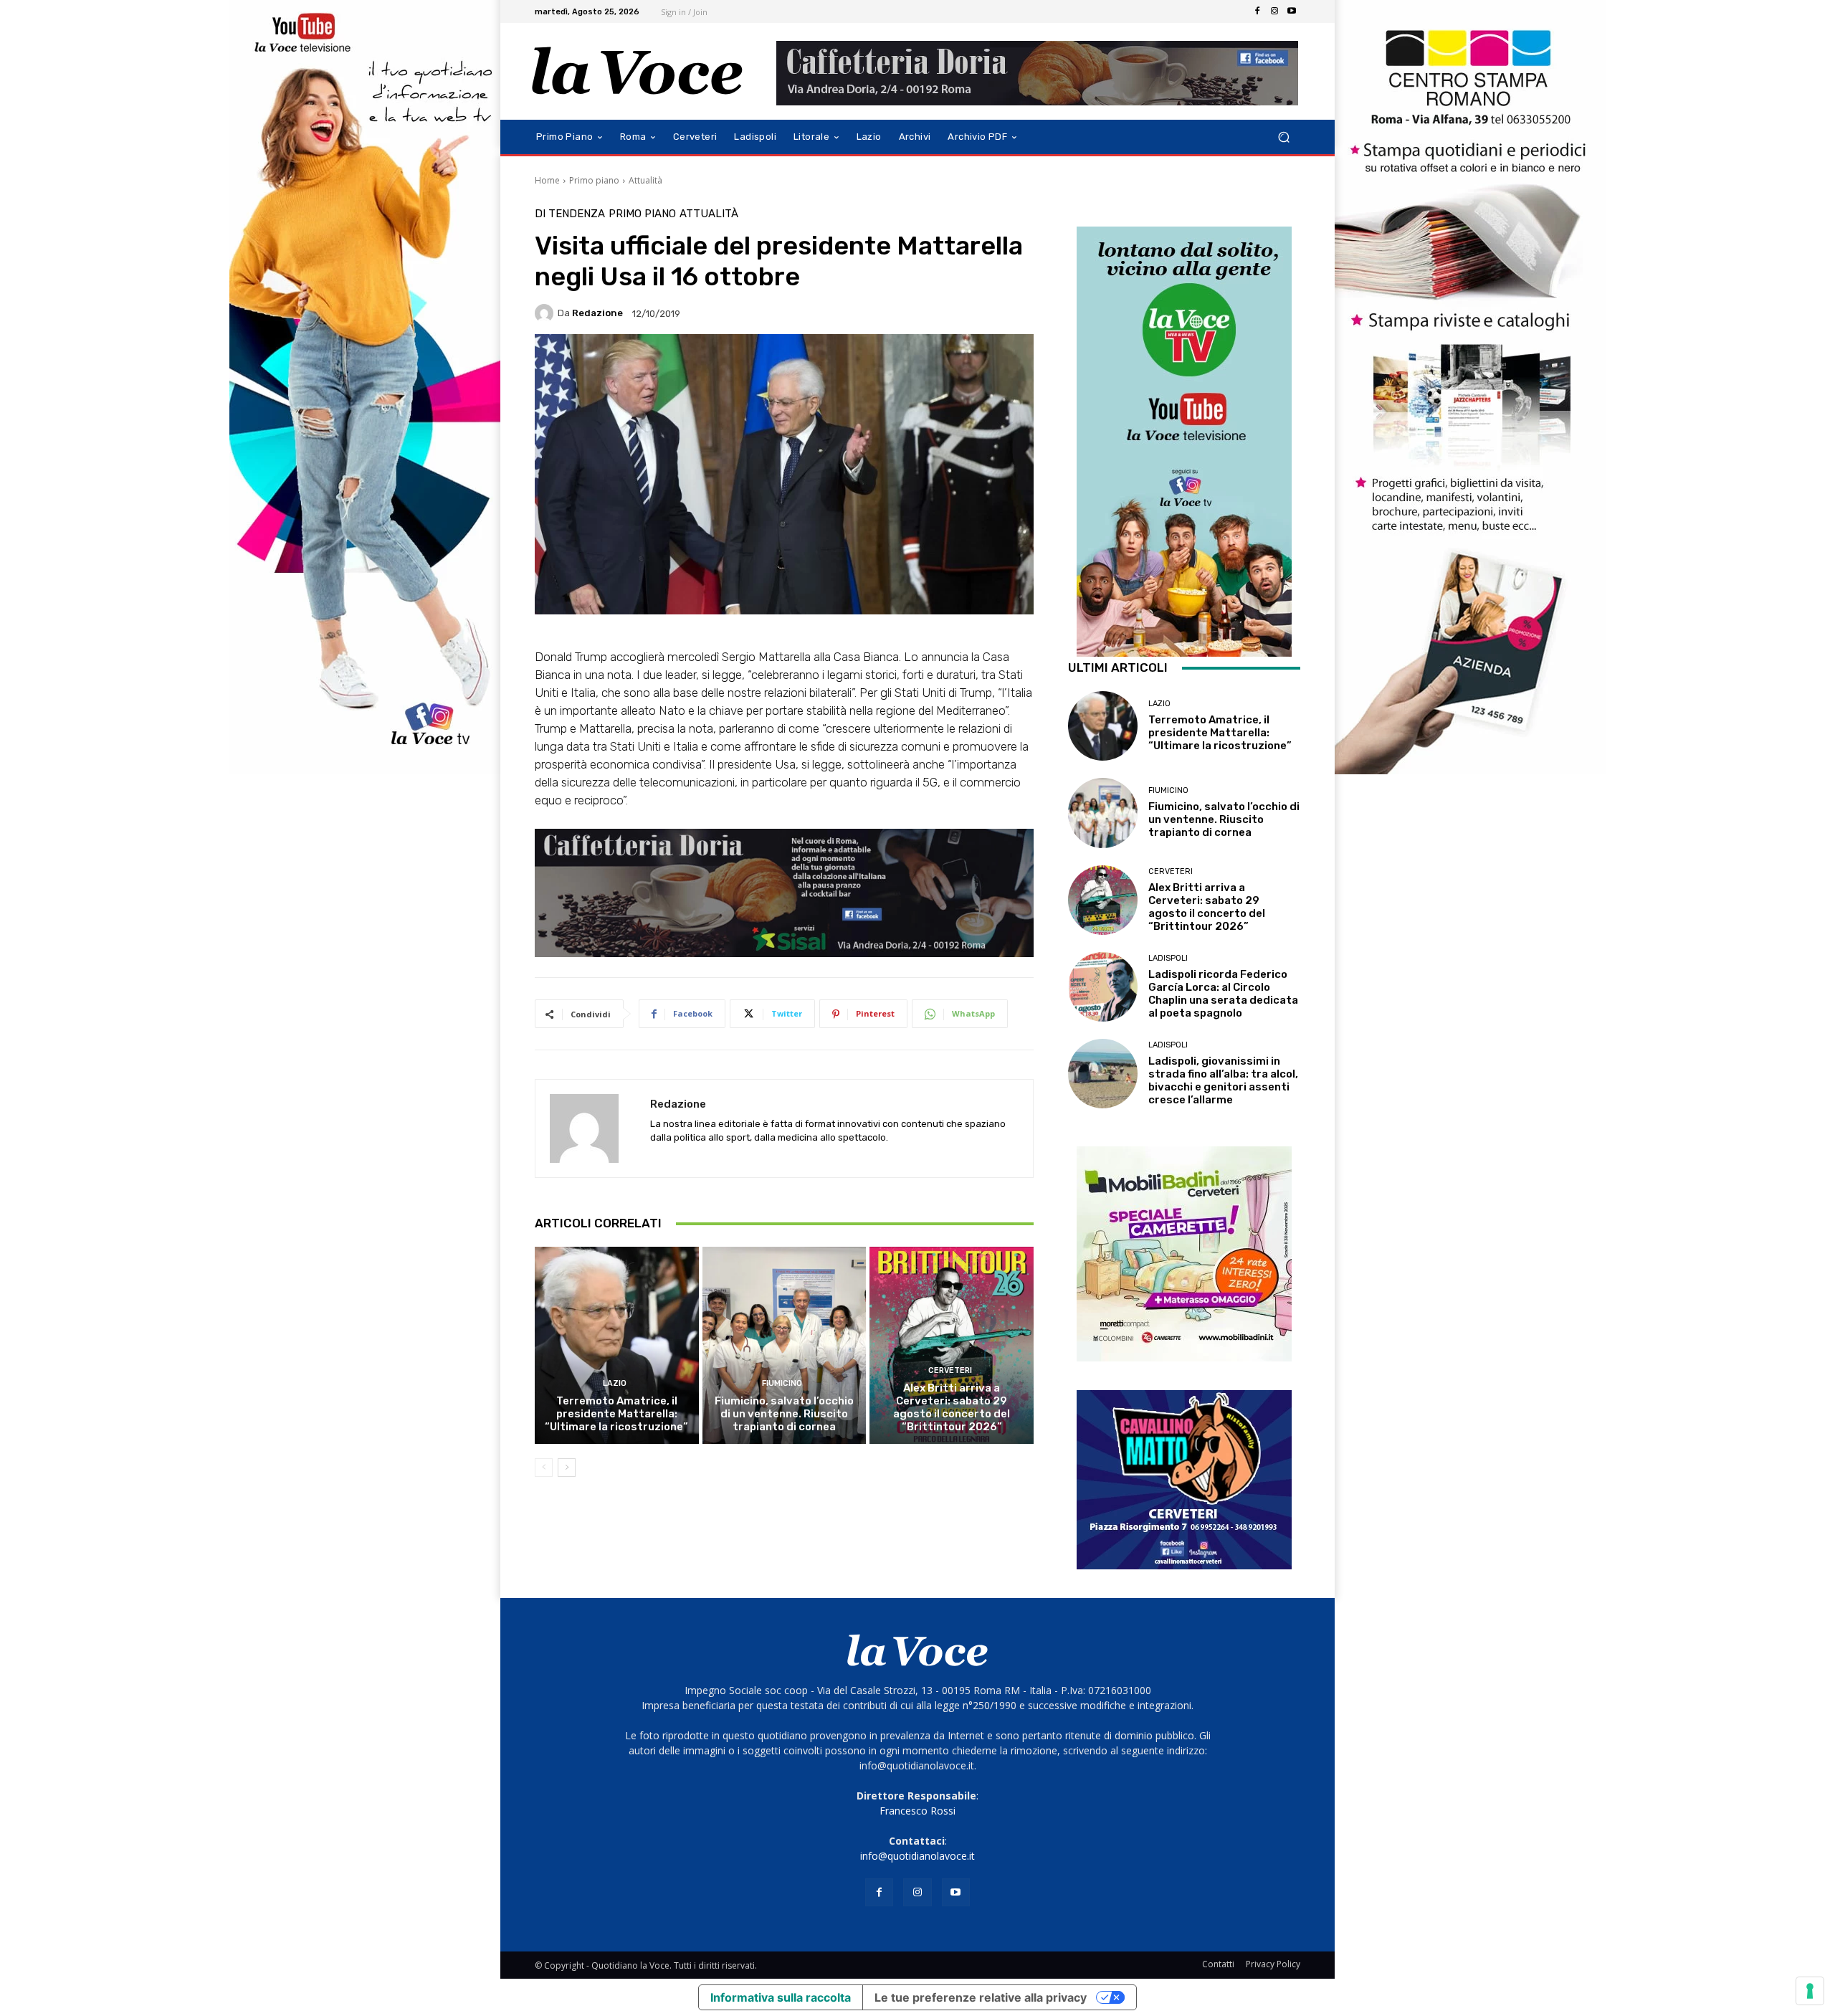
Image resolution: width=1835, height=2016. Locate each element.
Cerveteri (950, 1370)
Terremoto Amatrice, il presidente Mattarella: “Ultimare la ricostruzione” (616, 1414)
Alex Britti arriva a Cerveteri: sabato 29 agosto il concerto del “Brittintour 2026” (952, 1407)
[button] (1283, 137)
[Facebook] (1257, 11)
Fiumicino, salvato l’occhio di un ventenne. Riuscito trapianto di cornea (784, 1414)
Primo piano (594, 180)
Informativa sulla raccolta (781, 1997)
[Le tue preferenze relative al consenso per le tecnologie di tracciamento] (1810, 1991)
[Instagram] (1274, 11)
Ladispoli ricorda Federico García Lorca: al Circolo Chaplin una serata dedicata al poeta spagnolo (1223, 994)
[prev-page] (544, 1468)
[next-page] (567, 1468)
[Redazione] (546, 313)
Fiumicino (782, 1383)
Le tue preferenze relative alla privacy (981, 1997)
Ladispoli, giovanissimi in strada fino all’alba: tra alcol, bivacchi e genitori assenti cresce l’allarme (1223, 1080)
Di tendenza (570, 214)
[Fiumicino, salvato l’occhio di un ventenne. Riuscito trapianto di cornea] (785, 1345)
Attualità (645, 180)
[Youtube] (1292, 11)
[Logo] (638, 71)
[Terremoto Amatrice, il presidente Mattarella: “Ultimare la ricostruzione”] (617, 1345)
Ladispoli (1168, 958)
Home (547, 180)
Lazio (615, 1383)
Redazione (597, 313)
